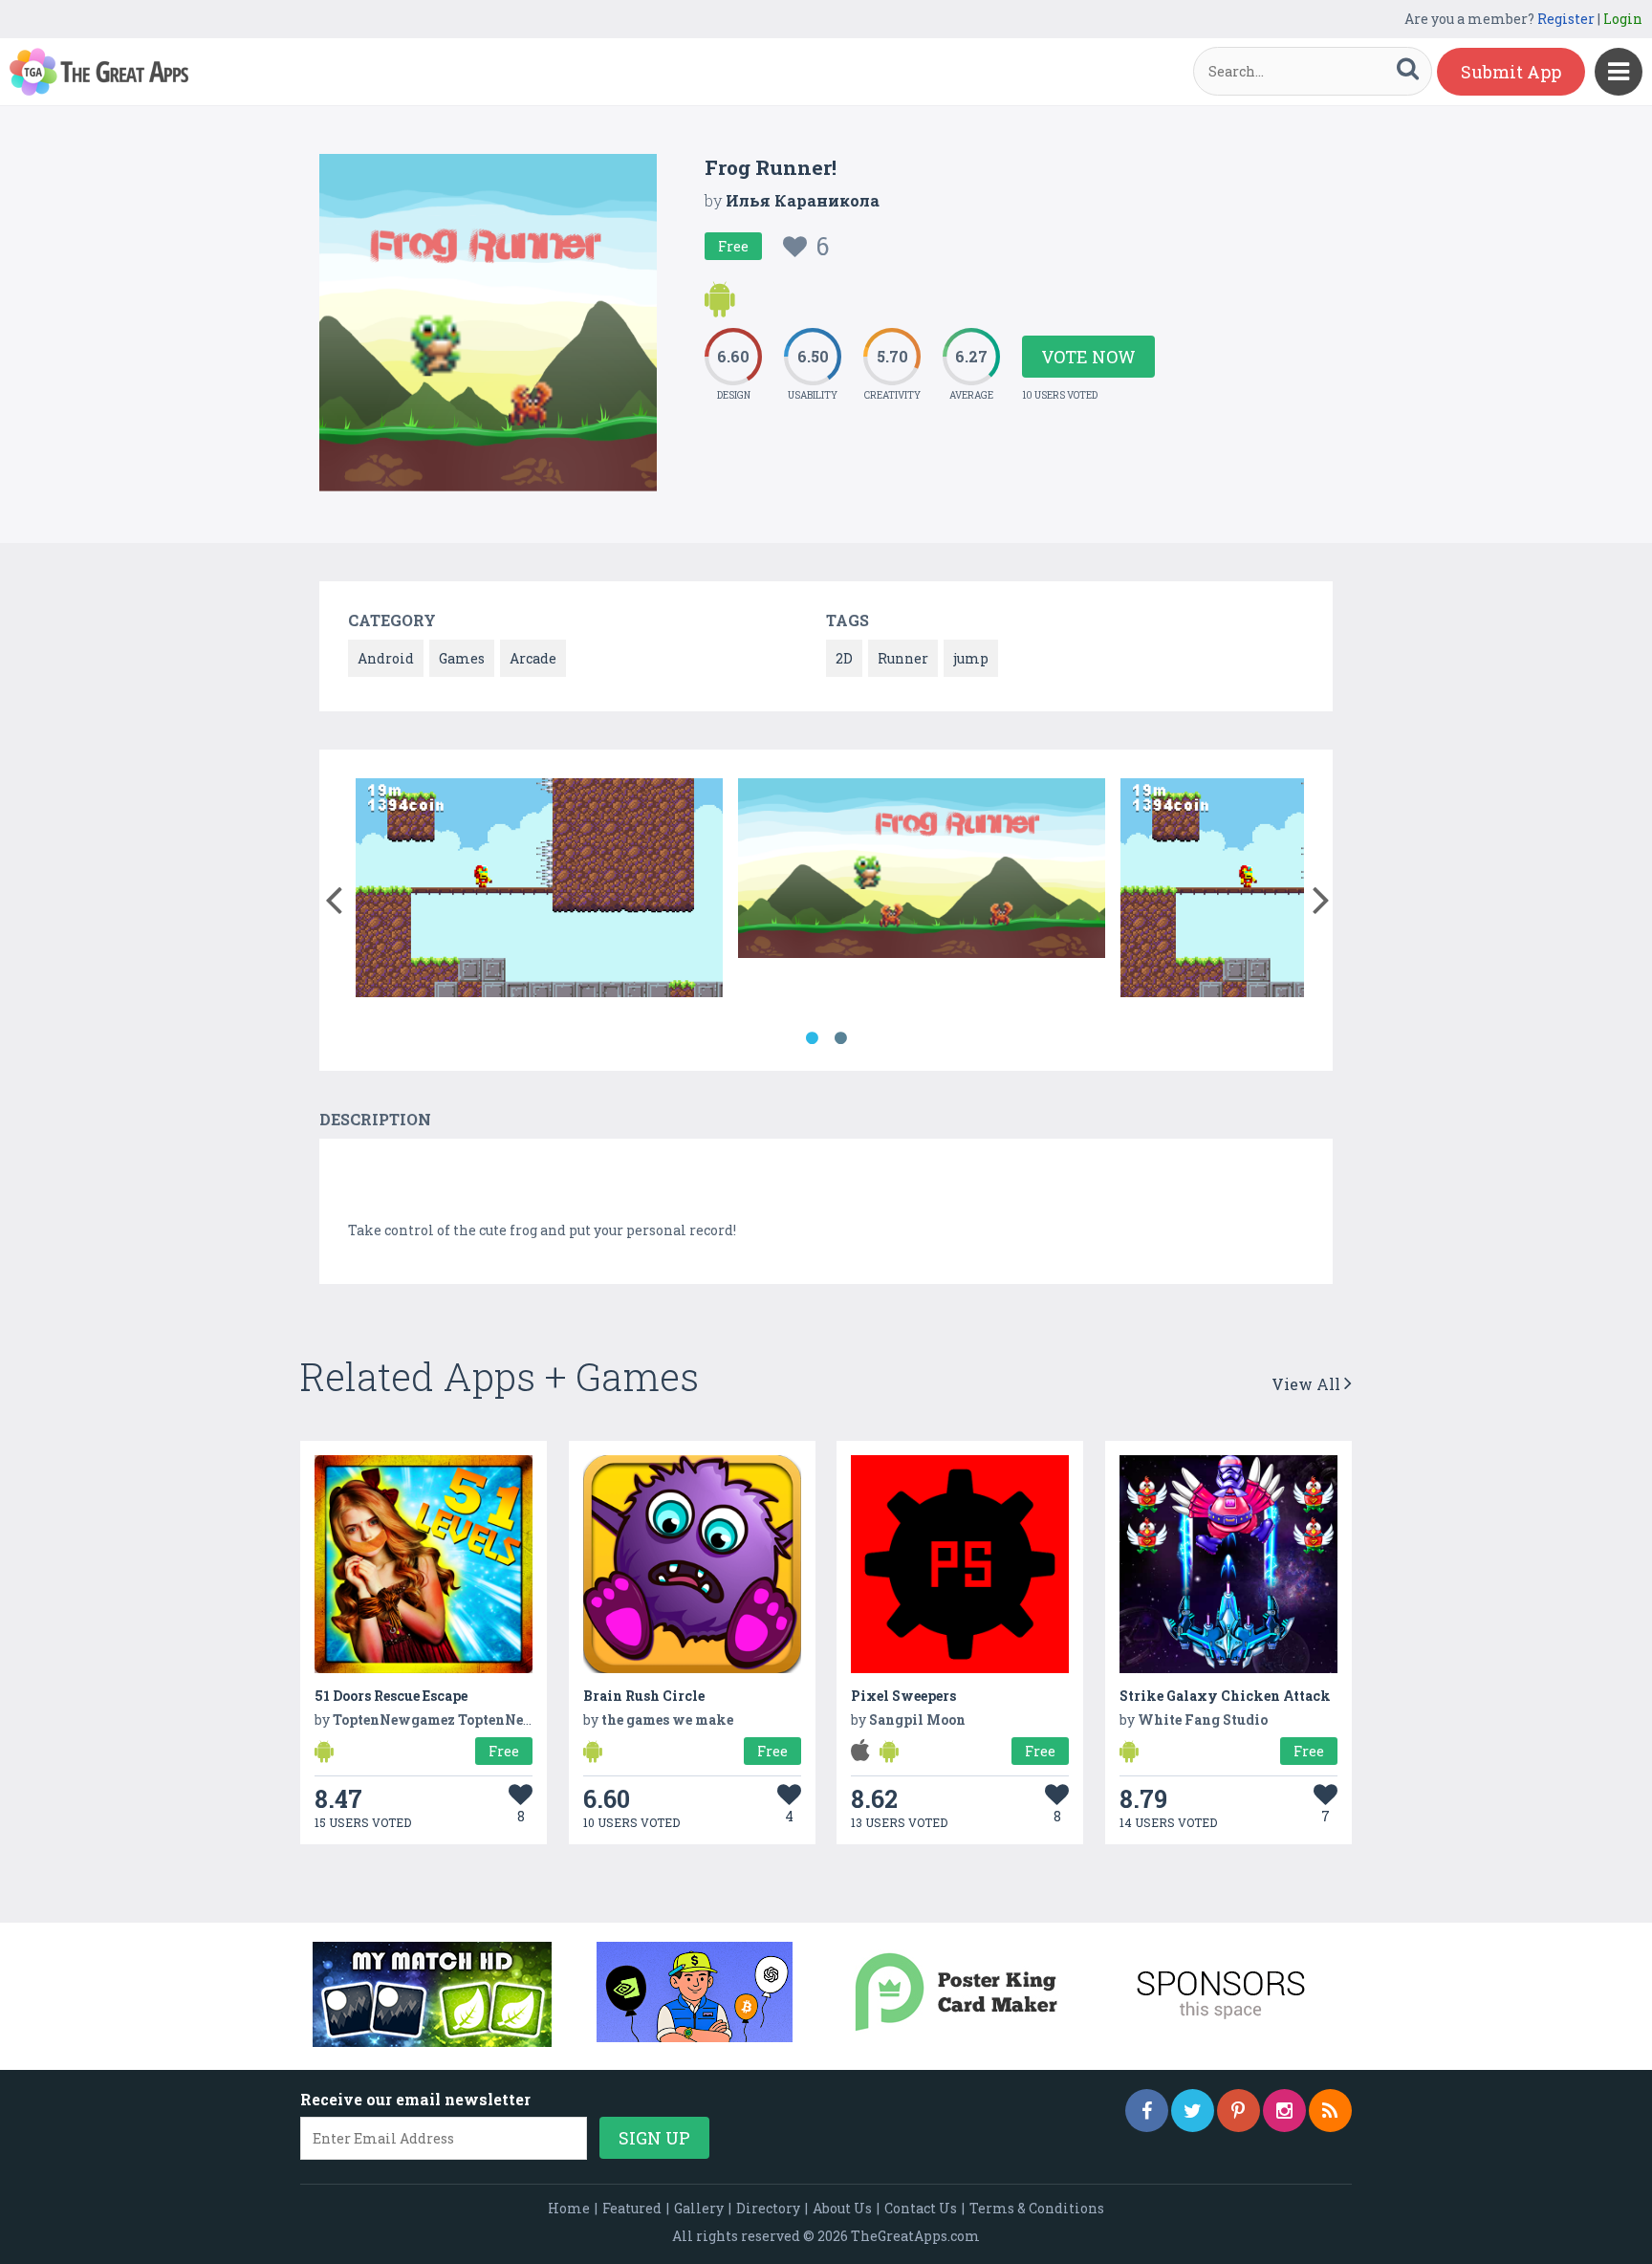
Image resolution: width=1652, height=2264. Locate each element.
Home (569, 2208)
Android (386, 658)
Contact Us (921, 2208)
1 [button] (812, 1038)
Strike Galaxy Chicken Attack (1225, 1696)
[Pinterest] (1239, 2111)
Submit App (1511, 72)
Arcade (533, 658)
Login (1623, 19)
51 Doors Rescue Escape (391, 1696)
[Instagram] (1284, 2111)
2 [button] (840, 1038)
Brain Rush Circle (644, 1696)
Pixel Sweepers (903, 1696)
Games (462, 658)
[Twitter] (1193, 2111)
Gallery (699, 2208)
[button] (333, 896)
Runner (903, 658)
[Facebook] (1147, 2111)
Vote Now (1088, 357)
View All (1308, 1384)
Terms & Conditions (1037, 2208)
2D (844, 658)
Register (1566, 19)
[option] (539, 891)
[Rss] (1330, 2111)
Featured (632, 2208)
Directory (768, 2208)
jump (971, 658)
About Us (842, 2208)
